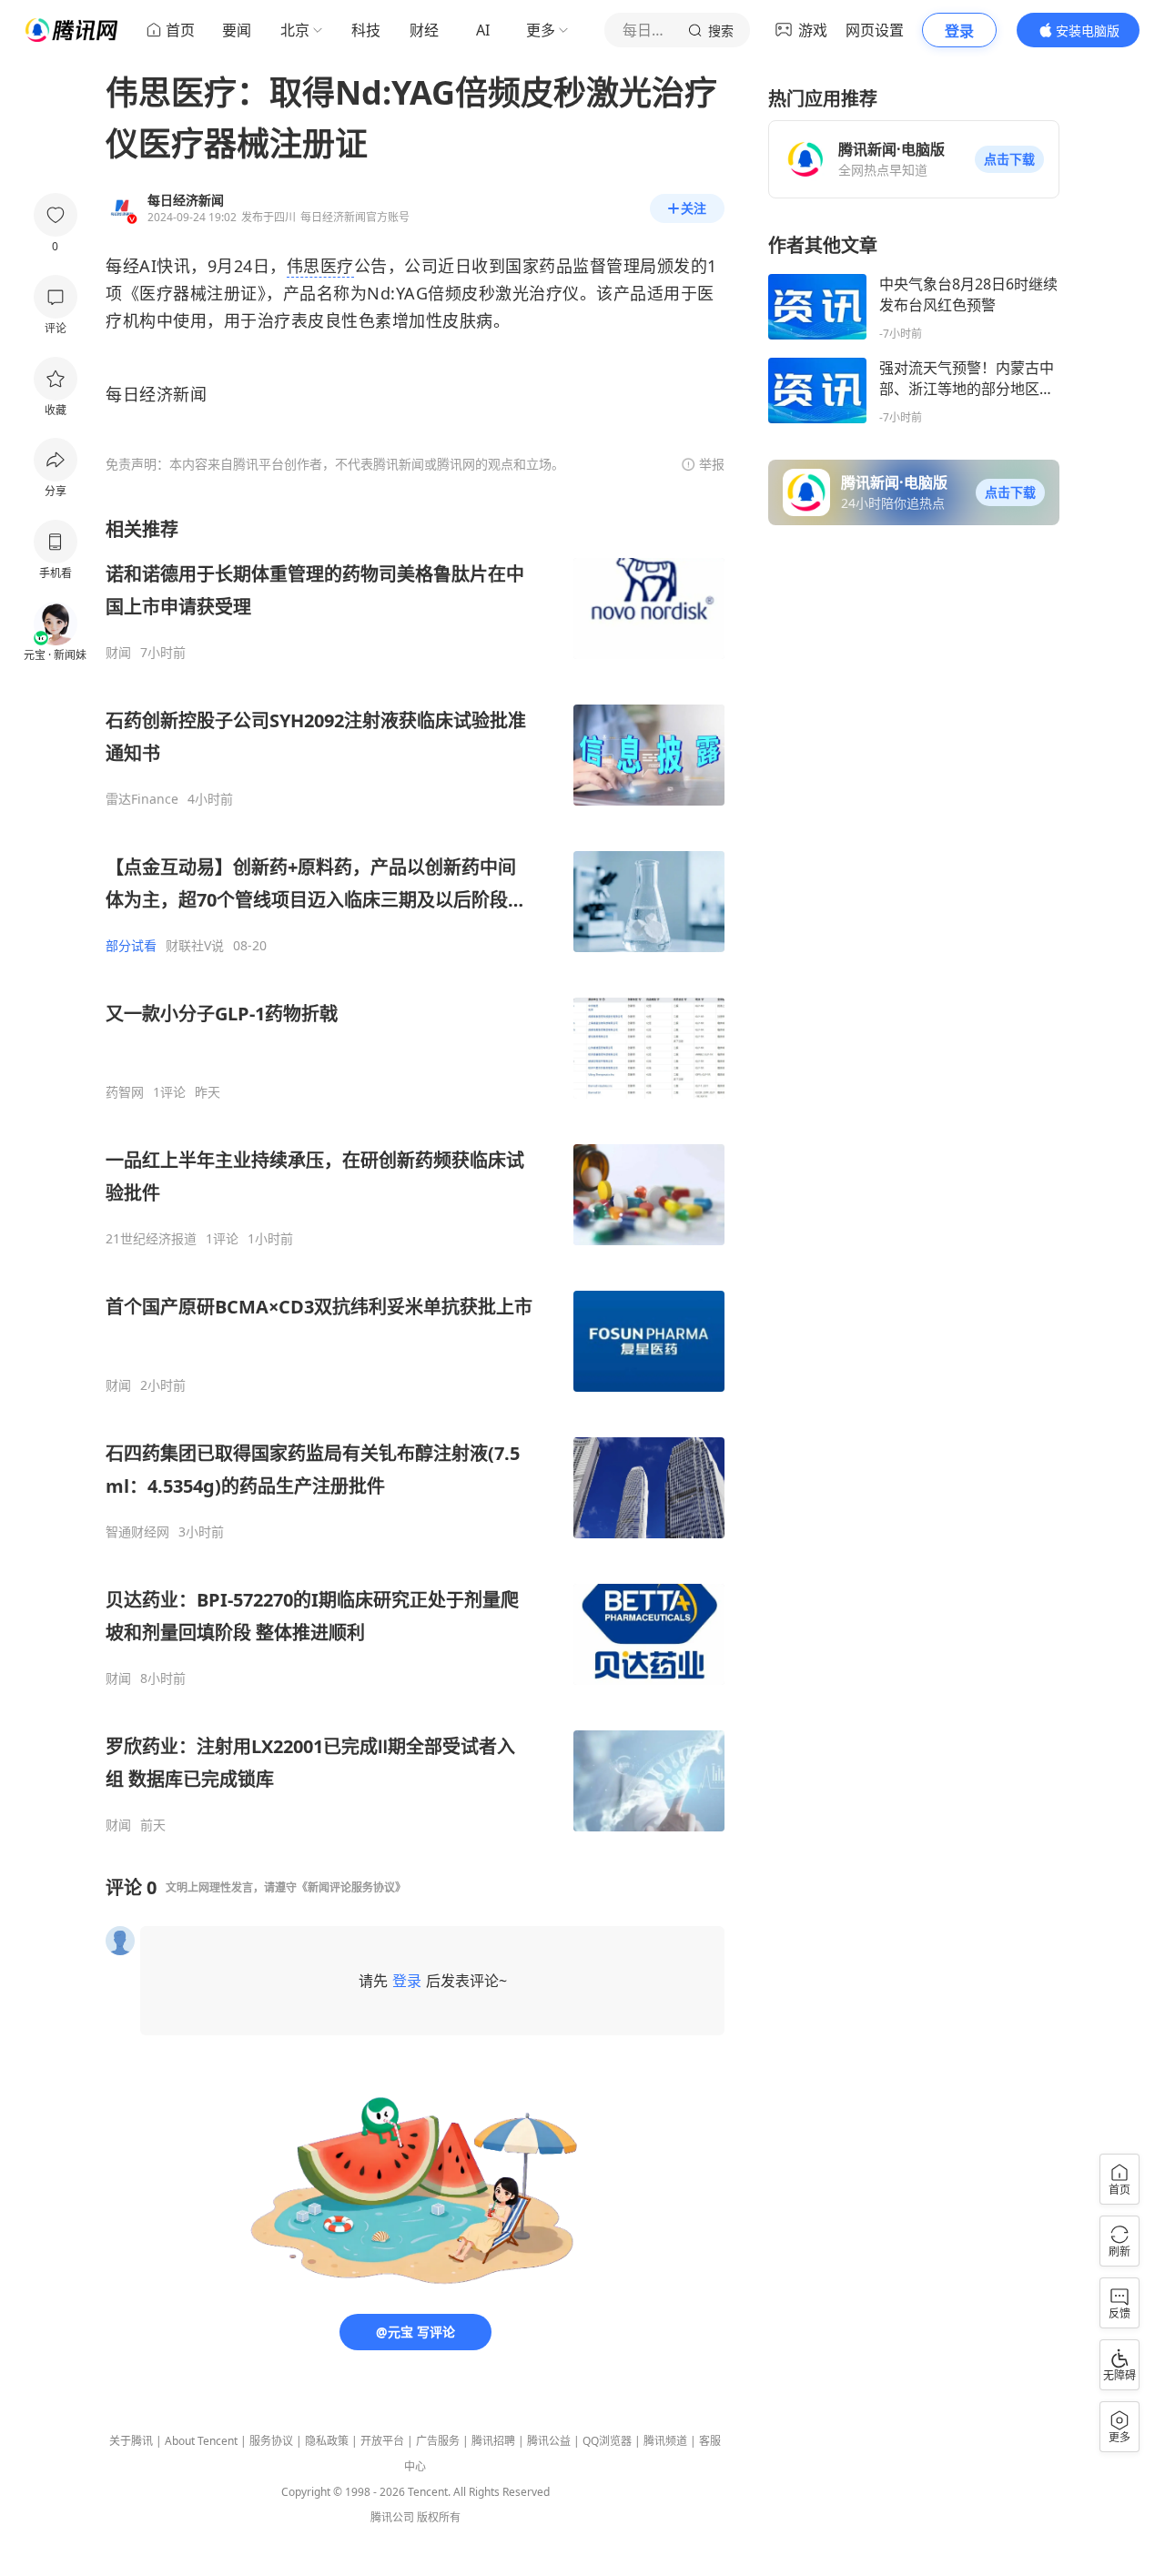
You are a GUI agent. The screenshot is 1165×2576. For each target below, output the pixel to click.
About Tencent (201, 2441)
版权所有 (439, 2517)
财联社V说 (195, 946)
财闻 (118, 653)
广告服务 (438, 2441)
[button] (1009, 159)
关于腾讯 (131, 2441)
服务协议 (271, 2441)
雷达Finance (142, 799)
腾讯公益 (549, 2441)
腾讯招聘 (493, 2441)
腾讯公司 (392, 2517)
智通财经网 (137, 1532)
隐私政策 (327, 2441)
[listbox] (415, 1175)
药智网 (125, 1092)
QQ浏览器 (607, 2441)
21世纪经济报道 (151, 1239)
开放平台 (382, 2441)
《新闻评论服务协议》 (351, 1887)
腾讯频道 (665, 2441)
